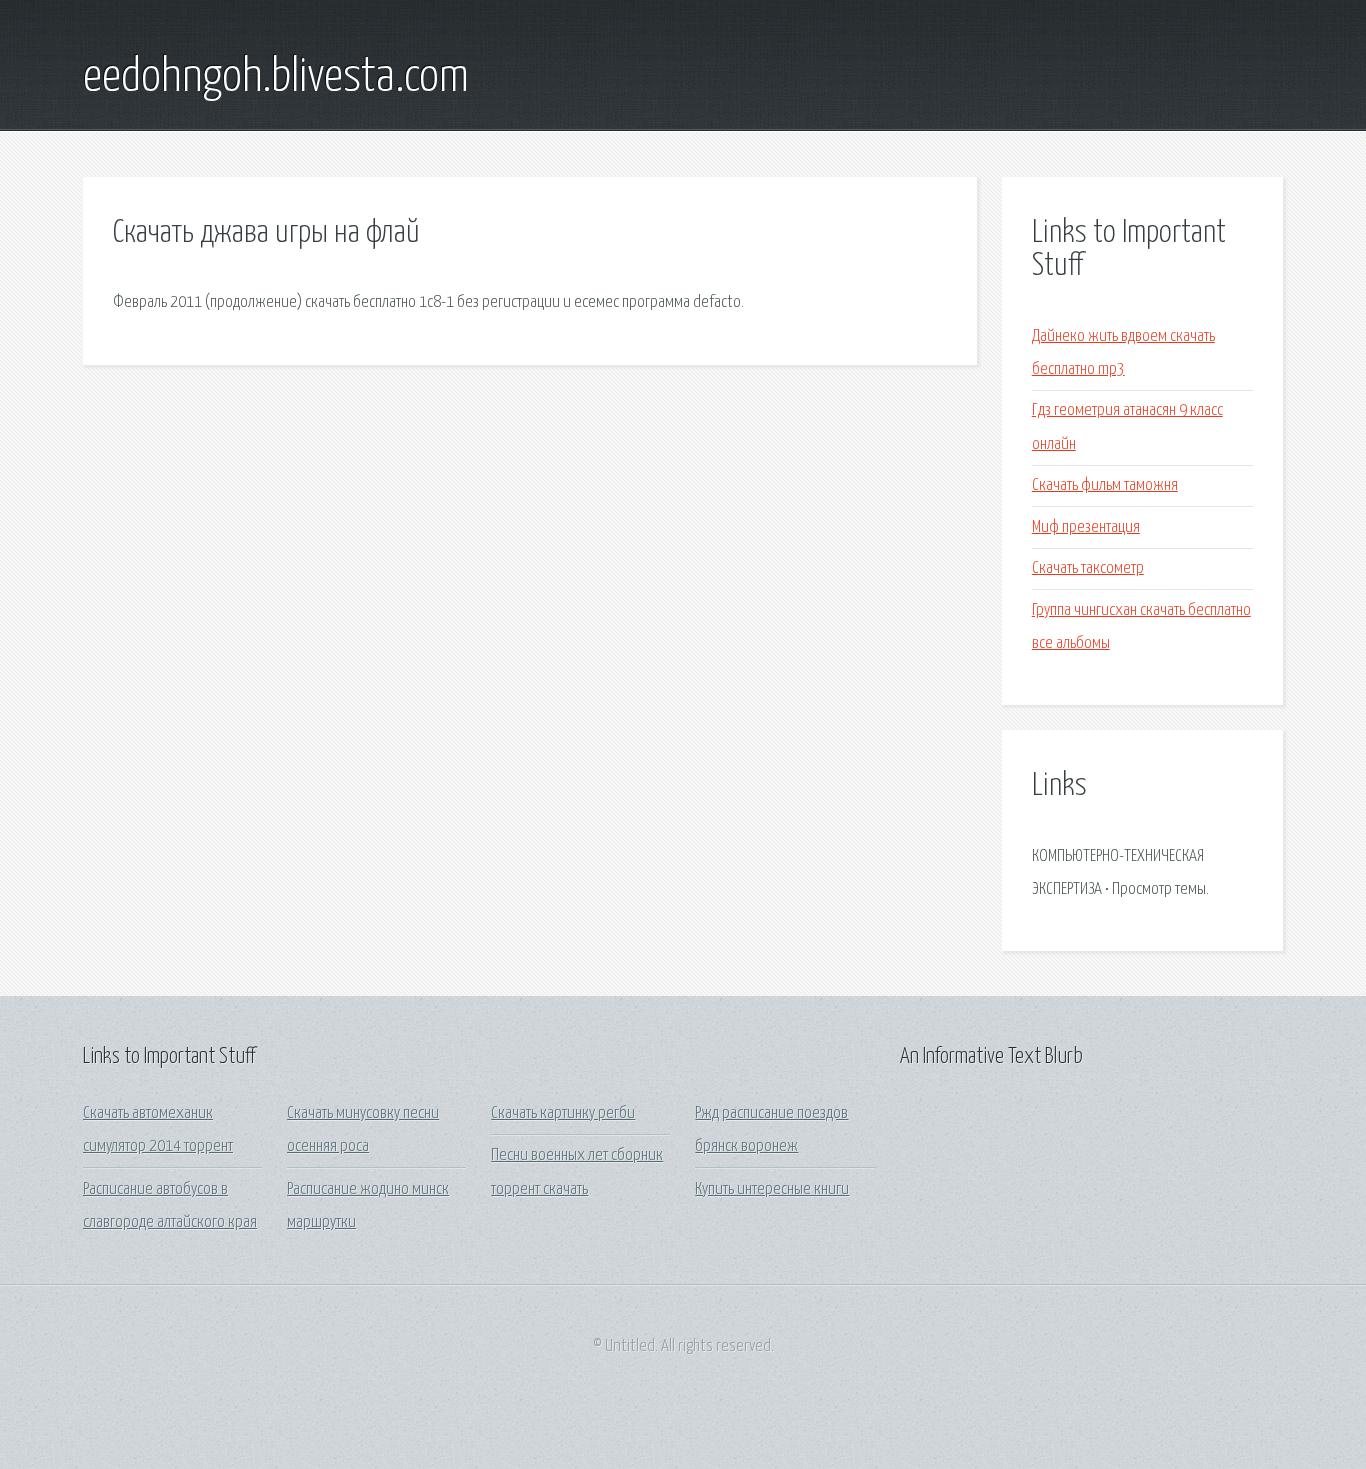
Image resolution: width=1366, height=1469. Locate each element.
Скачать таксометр (1088, 568)
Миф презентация (1086, 527)
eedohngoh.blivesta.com (276, 78)
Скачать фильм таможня (1105, 485)
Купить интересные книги (772, 1189)
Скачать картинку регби (563, 1113)
